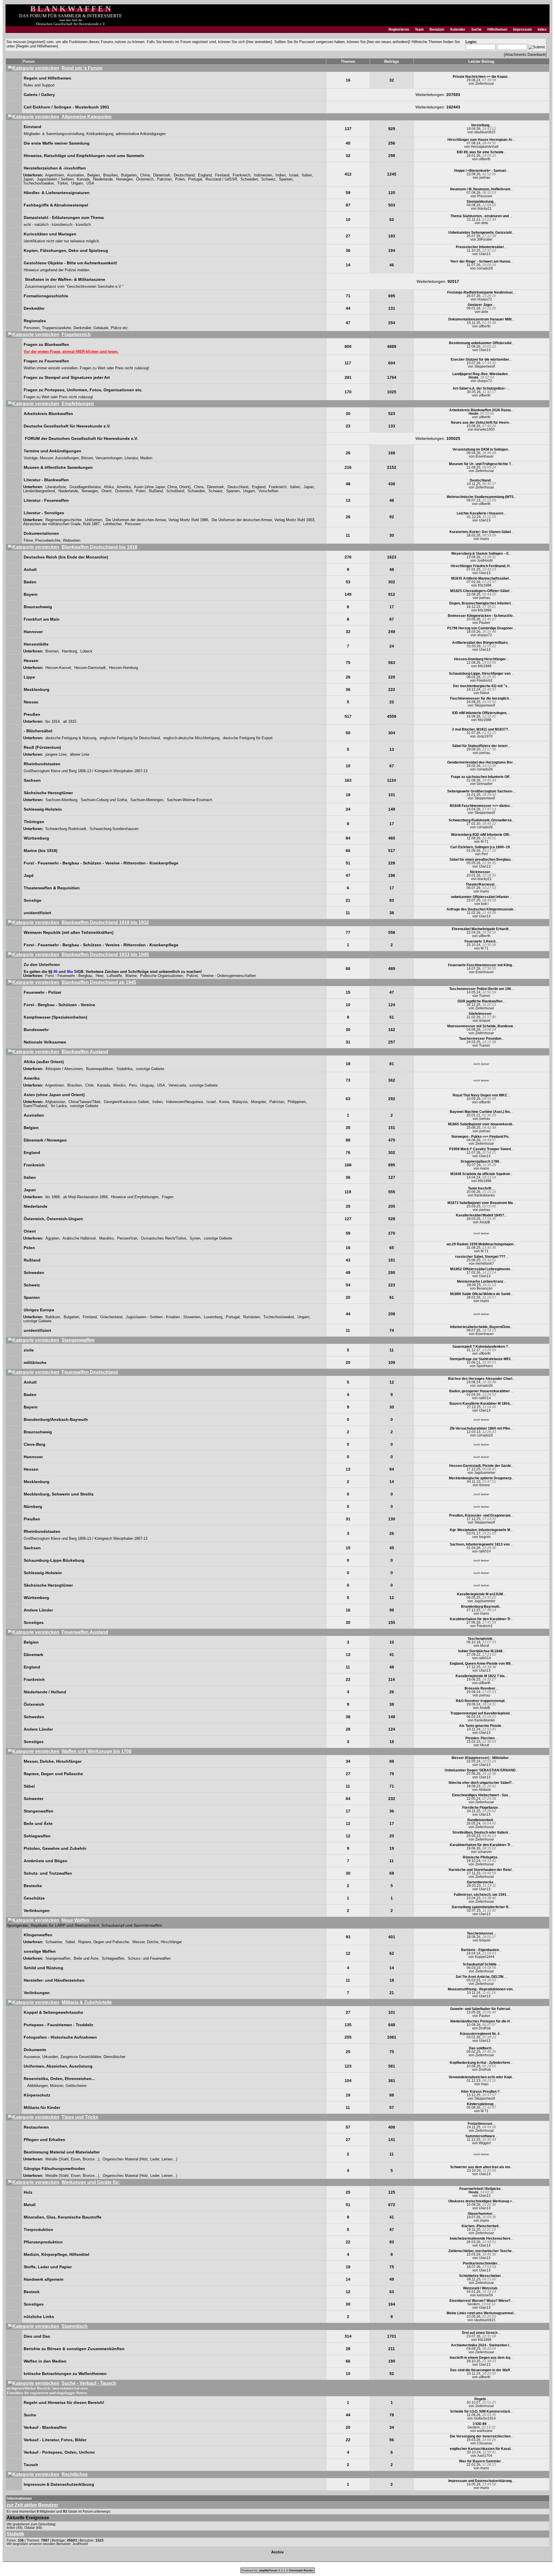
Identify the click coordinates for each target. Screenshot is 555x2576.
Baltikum (53, 1317)
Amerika (124, 487)
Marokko (106, 1238)
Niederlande (103, 179)
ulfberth (485, 159)
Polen (180, 179)
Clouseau (485, 2443)
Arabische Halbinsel (79, 1238)
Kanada (83, 179)
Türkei (62, 183)
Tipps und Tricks (80, 2117)
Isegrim (485, 1537)
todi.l (485, 904)
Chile (89, 1085)
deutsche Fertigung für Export (248, 738)
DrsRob (485, 2028)
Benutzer (437, 29)
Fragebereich (76, 334)
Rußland (156, 491)
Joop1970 (485, 736)
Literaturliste (56, 487)
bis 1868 (52, 1197)
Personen (133, 524)
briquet (485, 1021)
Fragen (168, 1197)
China (145, 175)
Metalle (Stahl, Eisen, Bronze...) (72, 2159)
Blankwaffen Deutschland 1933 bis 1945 (105, 955)
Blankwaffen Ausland (85, 1052)
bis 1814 (52, 722)
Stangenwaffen (78, 1340)
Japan (28, 179)
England (205, 175)
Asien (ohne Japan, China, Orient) (162, 487)
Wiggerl (485, 2143)
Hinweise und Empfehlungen (135, 1197)
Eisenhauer (485, 456)
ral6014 (485, 1398)
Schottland (175, 491)
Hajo (485, 2084)
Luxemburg (213, 1317)
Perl (485, 854)
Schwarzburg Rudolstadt (66, 829)
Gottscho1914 (485, 2418)
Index (542, 29)
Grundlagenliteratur (85, 487)
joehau (485, 178)
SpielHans (485, 1366)
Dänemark (162, 175)
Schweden (249, 179)
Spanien (286, 179)
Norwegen (124, 179)
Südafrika (124, 1069)
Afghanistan (55, 1102)
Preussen (485, 196)
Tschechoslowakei (38, 183)
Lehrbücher (112, 524)
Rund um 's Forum (82, 68)
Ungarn (77, 183)
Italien (307, 175)
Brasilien (110, 175)
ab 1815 (70, 722)
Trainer (485, 996)
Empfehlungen (78, 404)
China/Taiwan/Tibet (84, 1102)
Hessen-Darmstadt (90, 668)
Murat (485, 1646)
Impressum (522, 29)
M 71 (485, 842)
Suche (476, 29)
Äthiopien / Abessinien (64, 1069)
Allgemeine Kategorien (87, 117)
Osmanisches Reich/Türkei (163, 1238)
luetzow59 (485, 2295)
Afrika (109, 487)
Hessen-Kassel (58, 668)
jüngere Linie (56, 755)
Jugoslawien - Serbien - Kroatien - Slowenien (163, 1317)
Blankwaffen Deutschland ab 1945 (99, 982)
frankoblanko (485, 1195)
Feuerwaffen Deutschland (90, 1372)
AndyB (485, 1222)
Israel (294, 175)
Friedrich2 (485, 681)
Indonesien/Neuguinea (184, 1102)
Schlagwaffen (113, 1959)
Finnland (222, 175)
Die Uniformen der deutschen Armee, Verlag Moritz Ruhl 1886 (157, 520)
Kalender (458, 29)
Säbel (70, 1942)
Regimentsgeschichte (63, 520)
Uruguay (147, 1085)
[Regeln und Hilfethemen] (37, 46)
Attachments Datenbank (525, 55)
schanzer (485, 1852)
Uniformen (94, 520)
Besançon (485, 1288)
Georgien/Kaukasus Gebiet (126, 1102)
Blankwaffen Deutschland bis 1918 (99, 547)
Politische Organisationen (162, 976)
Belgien (94, 175)
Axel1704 (485, 2456)
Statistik (15, 2534)
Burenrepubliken (100, 1069)
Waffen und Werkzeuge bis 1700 (97, 1751)
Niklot (485, 693)
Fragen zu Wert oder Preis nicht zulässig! (114, 368)
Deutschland (184, 175)
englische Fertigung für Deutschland (130, 738)
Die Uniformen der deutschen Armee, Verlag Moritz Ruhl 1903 (263, 520)
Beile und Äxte (86, 1959)
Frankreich (242, 175)
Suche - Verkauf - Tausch (89, 2383)
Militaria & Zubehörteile (87, 2002)
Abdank (485, 1790)
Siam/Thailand (35, 1106)
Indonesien (263, 175)
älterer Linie (80, 755)
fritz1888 (485, 585)
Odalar (30, 2528)
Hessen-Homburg (123, 668)
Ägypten (52, 1238)
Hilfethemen (497, 29)
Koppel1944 (485, 1957)
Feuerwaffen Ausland (85, 1632)
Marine (131, 976)
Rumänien (251, 1317)
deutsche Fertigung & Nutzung (71, 738)
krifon (11, 2528)
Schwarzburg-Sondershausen (114, 829)
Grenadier (485, 784)
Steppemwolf (485, 366)
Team (419, 29)
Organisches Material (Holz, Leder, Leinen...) (140, 2159)
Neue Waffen (75, 1920)
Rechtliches (75, 2474)
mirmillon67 (485, 1264)
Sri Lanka (59, 1106)
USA (90, 183)
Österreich (145, 179)
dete (485, 223)
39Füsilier (485, 239)
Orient (107, 491)
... (481, 77)
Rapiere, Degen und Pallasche (104, 1942)
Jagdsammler (485, 1473)
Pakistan (164, 179)
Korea (224, 1102)
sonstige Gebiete (150, 1069)
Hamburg (69, 651)
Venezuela (177, 1085)
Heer (99, 976)
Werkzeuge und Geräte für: (91, 2182)
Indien (281, 175)
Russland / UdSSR (221, 179)
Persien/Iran (127, 1238)
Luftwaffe (114, 976)
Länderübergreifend (39, 491)
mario (485, 539)
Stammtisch (75, 2326)
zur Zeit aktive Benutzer (32, 2505)
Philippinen (297, 1102)
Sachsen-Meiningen (147, 800)
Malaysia (240, 1102)
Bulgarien (129, 175)
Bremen (52, 651)
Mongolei (258, 1102)
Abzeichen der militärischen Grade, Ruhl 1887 (61, 524)
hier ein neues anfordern (388, 42)
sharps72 (485, 299)
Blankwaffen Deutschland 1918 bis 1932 (105, 922)
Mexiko (119, 1085)
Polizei (192, 976)
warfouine (485, 2431)
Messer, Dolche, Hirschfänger (157, 1942)
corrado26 (485, 268)
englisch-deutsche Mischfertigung (191, 738)
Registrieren (399, 29)
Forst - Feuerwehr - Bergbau (69, 976)
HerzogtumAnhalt (485, 147)
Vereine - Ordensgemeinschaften (229, 976)
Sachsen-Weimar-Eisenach (189, 800)
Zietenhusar (485, 84)
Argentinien (54, 175)
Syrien (195, 1238)
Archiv (277, 2552)
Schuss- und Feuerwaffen (149, 1959)
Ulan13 (485, 254)
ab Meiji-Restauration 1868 (85, 1197)
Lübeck (86, 651)
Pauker (485, 623)
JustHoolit (485, 560)
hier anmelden (259, 42)
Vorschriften (268, 491)
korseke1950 (485, 429)
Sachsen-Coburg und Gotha (104, 800)
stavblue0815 (485, 132)
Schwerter (54, 1942)
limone (485, 1485)
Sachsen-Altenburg (61, 800)
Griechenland (111, 1317)
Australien (75, 175)
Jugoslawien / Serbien (55, 179)
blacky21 (485, 209)
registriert (36, 42)
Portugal (195, 179)
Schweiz (268, 179)
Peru (133, 1085)
